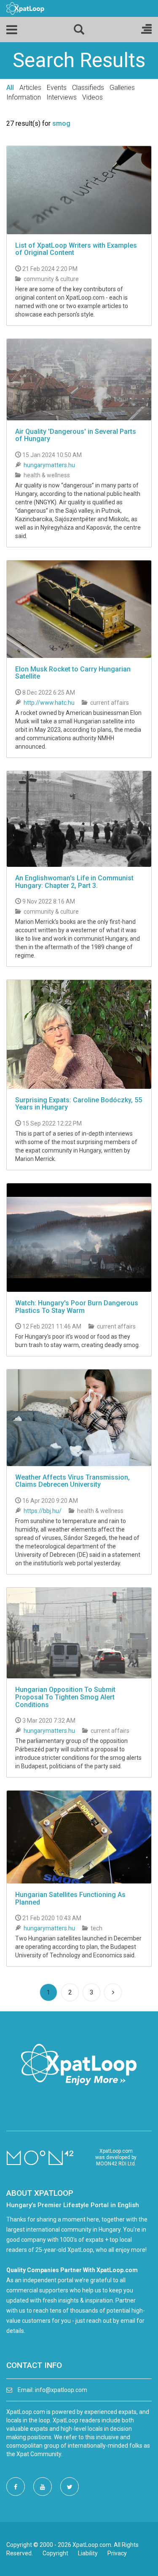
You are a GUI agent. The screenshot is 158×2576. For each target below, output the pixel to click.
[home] (25, 8)
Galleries (122, 88)
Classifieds (88, 88)
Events (57, 88)
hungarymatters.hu (49, 465)
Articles (30, 88)
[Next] (113, 1992)
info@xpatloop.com (61, 2390)
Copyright (55, 2553)
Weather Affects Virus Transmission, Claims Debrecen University (72, 1481)
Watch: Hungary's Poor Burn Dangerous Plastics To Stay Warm (77, 1307)
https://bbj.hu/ (43, 1511)
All (10, 88)
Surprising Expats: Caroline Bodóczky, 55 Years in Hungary (79, 1104)
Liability (88, 2553)
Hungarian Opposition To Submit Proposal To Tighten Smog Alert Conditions (65, 1697)
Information (24, 97)
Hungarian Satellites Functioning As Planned (70, 1898)
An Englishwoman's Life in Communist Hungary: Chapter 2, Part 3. (74, 882)
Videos (92, 97)
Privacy (117, 2553)
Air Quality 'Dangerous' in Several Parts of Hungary (76, 435)
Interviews (62, 97)
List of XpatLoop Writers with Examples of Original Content (76, 249)
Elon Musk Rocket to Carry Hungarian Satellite (73, 673)
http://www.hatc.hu (49, 703)
